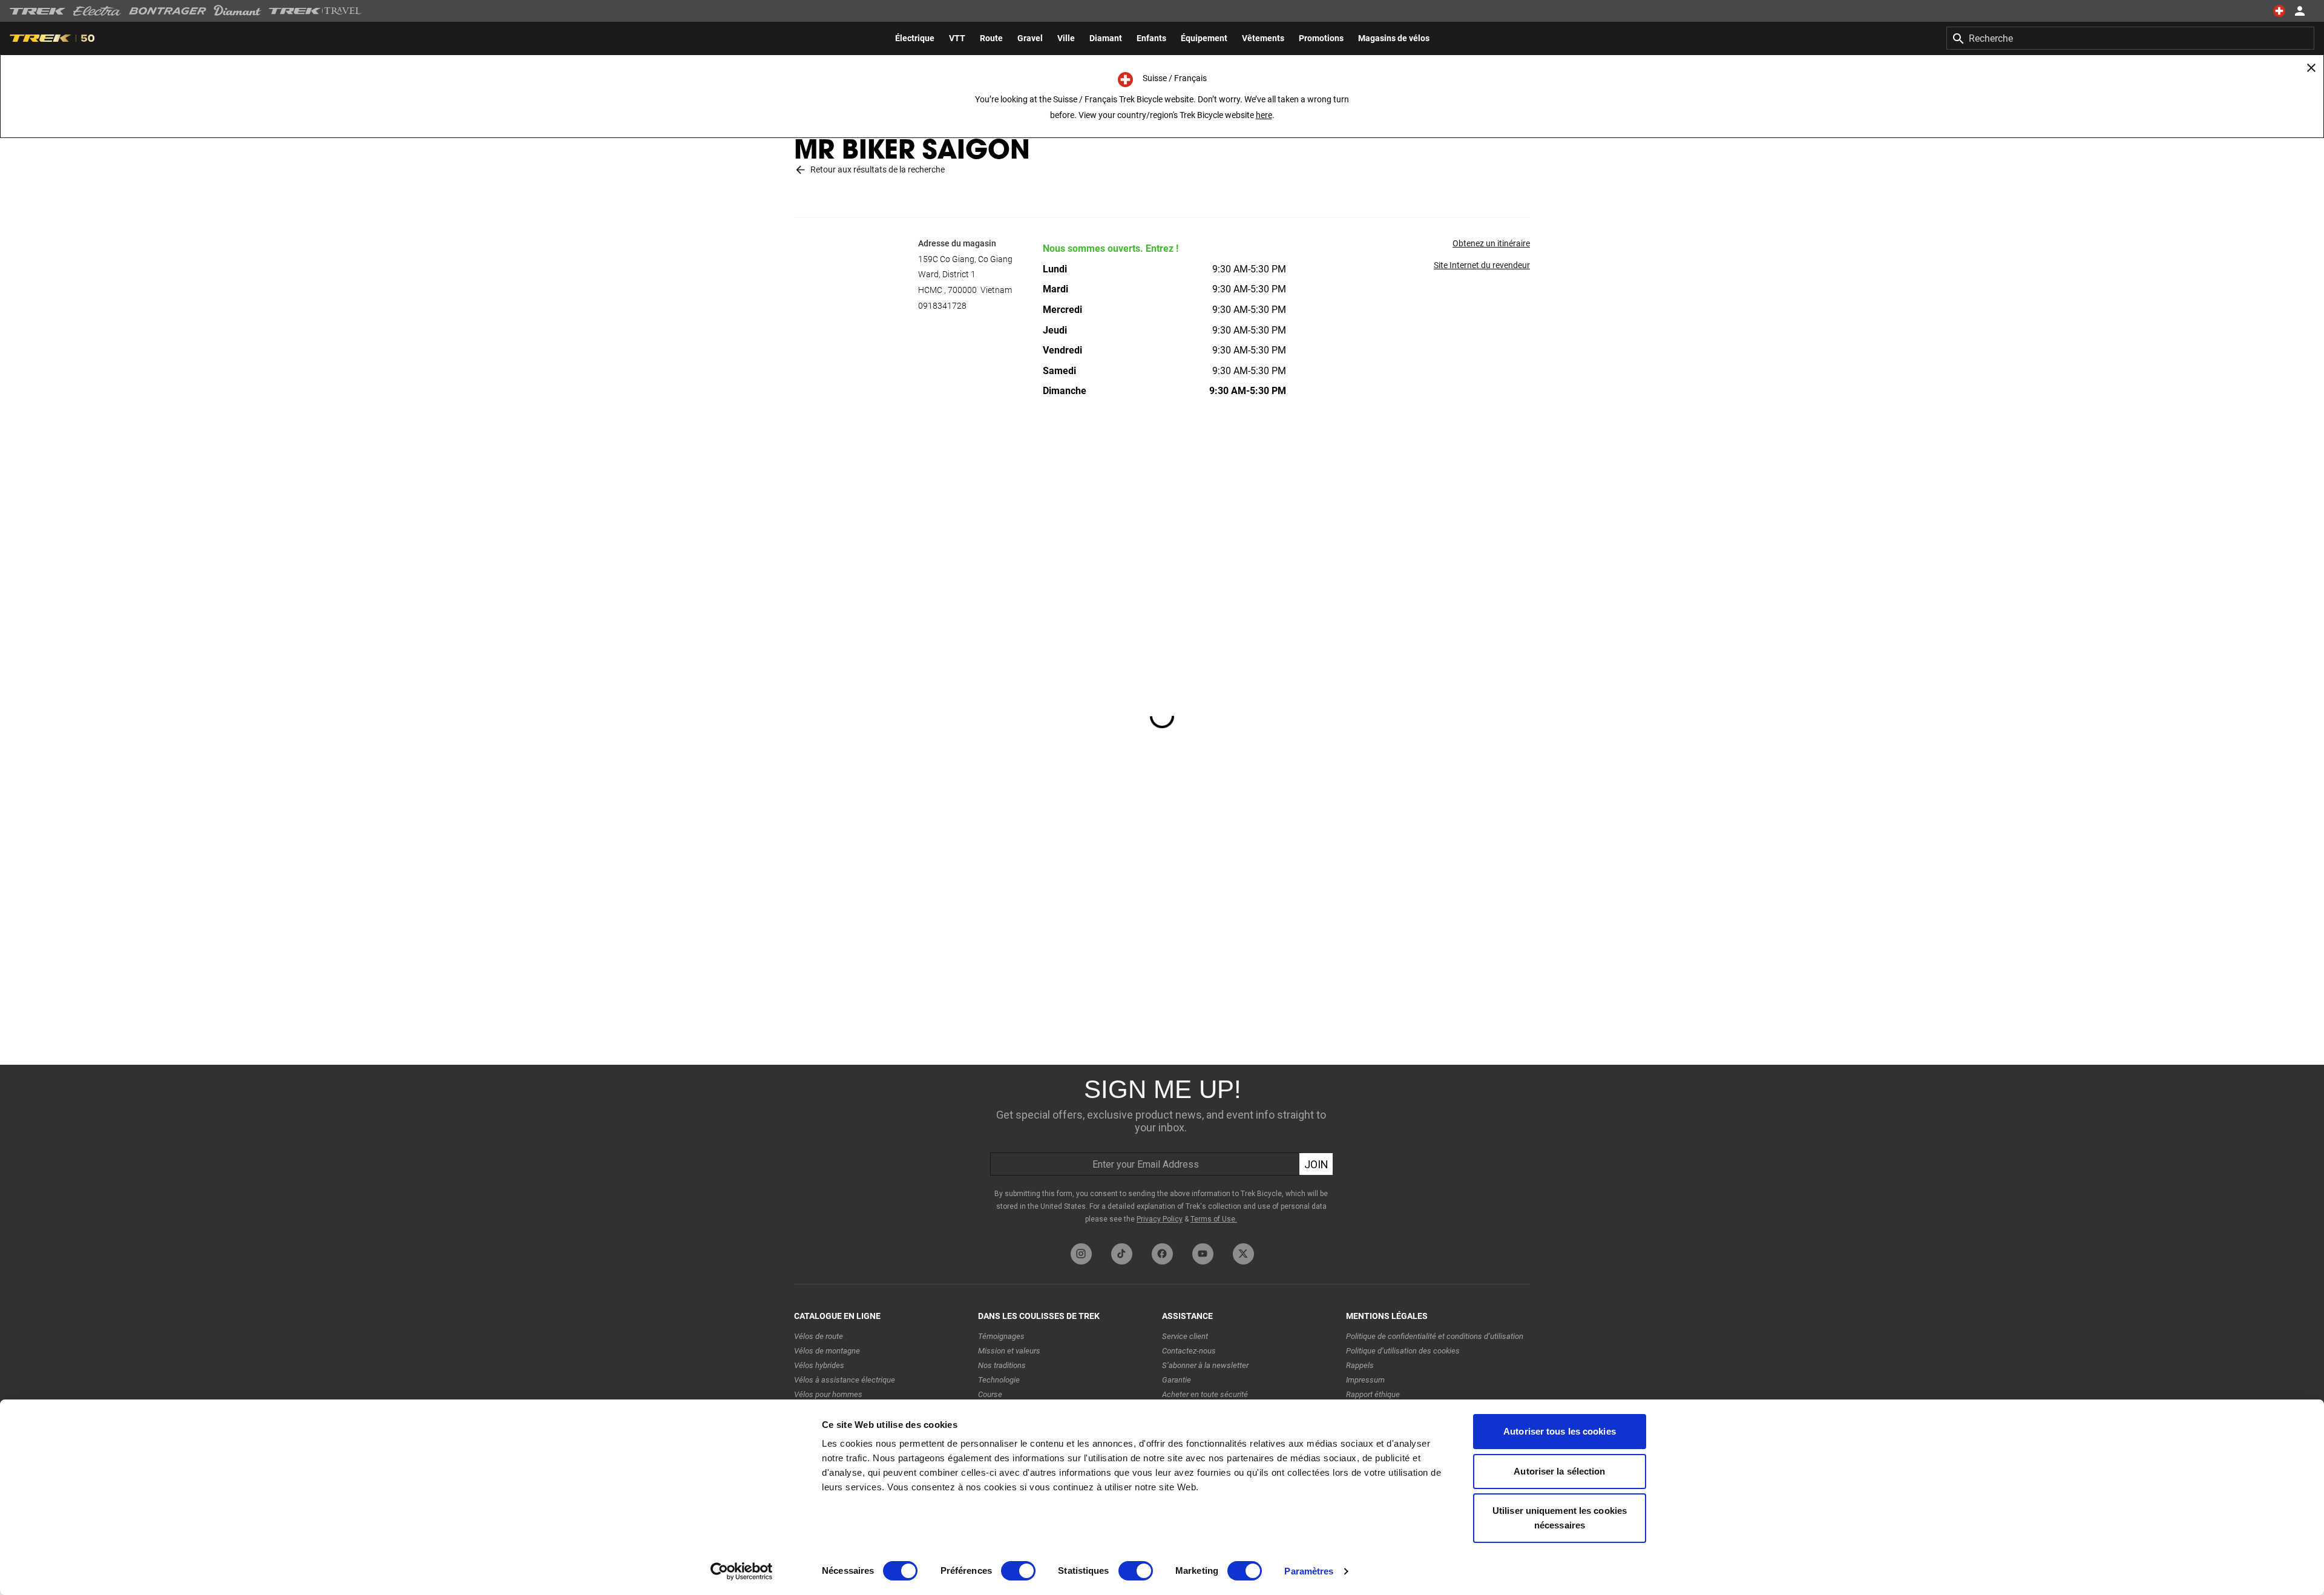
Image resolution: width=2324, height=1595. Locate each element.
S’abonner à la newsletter (1205, 1365)
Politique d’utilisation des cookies (1403, 1351)
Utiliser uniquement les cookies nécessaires (1560, 1518)
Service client (1185, 1336)
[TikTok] (1122, 1254)
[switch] (1018, 1571)
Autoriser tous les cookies (1560, 1431)
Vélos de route (819, 1336)
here (1264, 115)
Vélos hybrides (819, 1365)
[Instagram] (1081, 1254)
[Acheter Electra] (97, 11)
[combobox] (2130, 38)
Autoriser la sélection (1559, 1471)
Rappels (1360, 1365)
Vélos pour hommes (828, 1394)
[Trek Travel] (315, 11)
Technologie (999, 1380)
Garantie (1177, 1380)
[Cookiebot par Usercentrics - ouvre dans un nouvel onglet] (742, 1571)
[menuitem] (915, 38)
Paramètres (1309, 1571)
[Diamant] (238, 11)
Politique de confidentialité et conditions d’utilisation (1435, 1336)
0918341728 (942, 306)
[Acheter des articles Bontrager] (168, 11)
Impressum (1365, 1380)
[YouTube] (1203, 1254)
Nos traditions (1002, 1365)
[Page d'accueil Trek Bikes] (38, 11)
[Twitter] (1243, 1254)
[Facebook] (1162, 1254)
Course (990, 1394)
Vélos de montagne (827, 1351)
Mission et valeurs (1009, 1351)
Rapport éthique (1373, 1394)
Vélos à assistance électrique (845, 1380)
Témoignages (1001, 1336)
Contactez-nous (1189, 1351)
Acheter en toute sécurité (1205, 1394)
